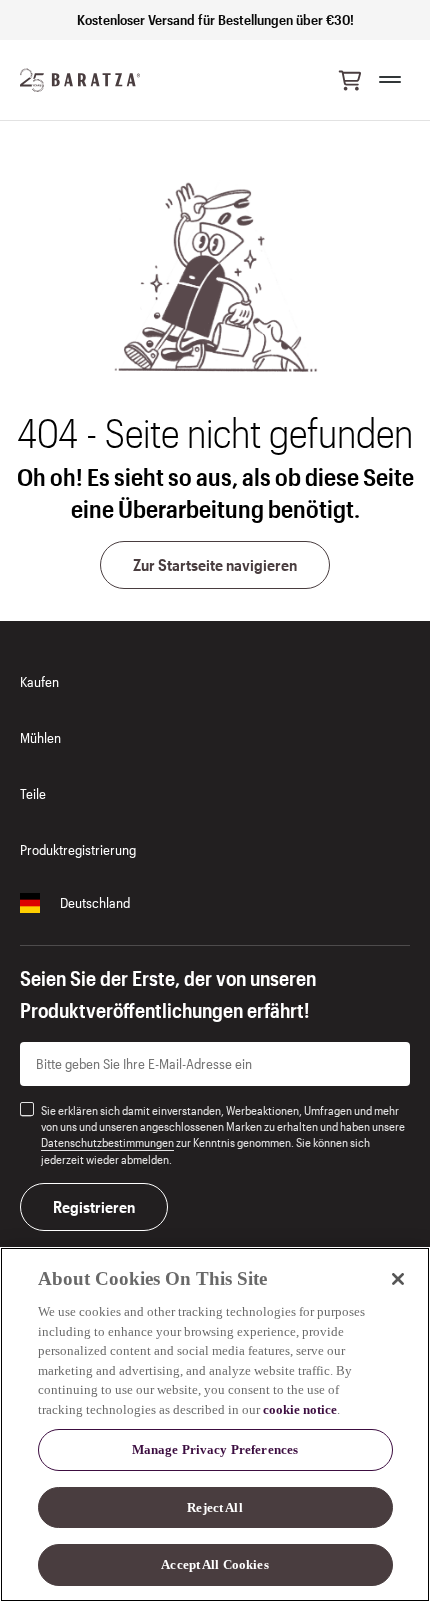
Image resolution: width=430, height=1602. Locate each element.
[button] (350, 80)
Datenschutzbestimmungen (107, 1142)
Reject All (214, 1507)
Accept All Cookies (214, 1564)
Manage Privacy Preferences (215, 1449)
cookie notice (300, 1409)
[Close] (398, 1279)
